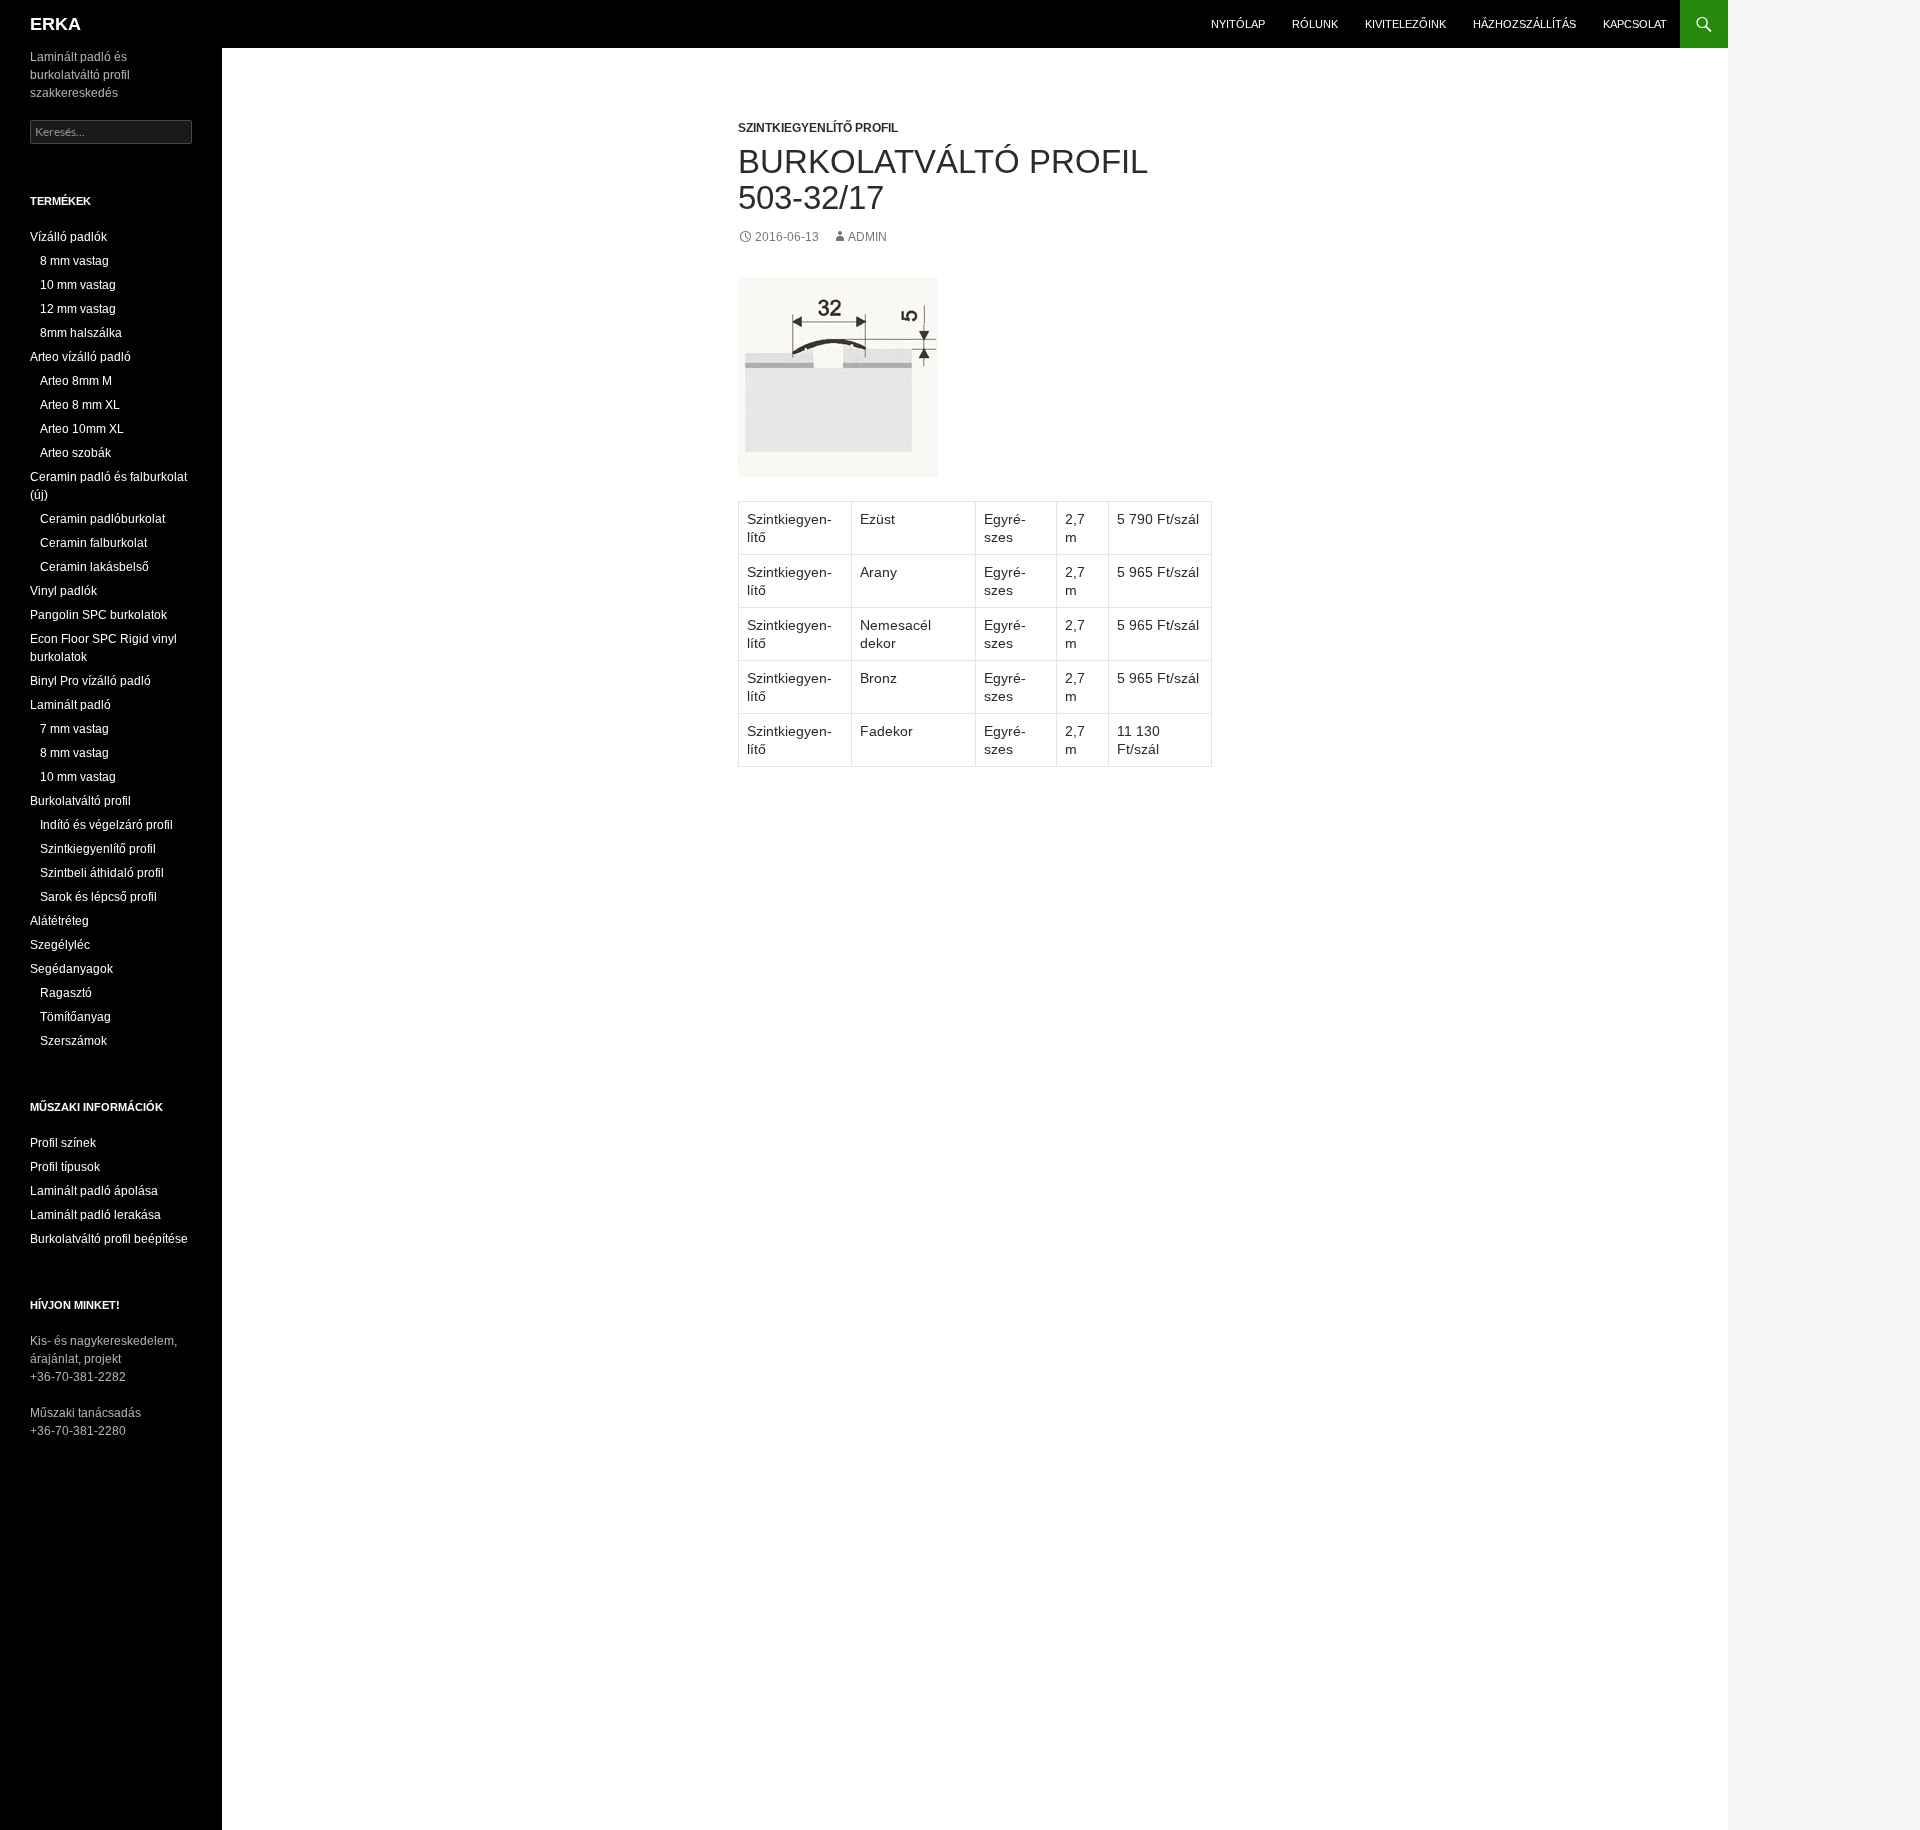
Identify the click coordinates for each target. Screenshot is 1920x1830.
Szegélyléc (60, 945)
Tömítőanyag (75, 1017)
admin (867, 237)
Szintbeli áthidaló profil (102, 873)
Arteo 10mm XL (82, 429)
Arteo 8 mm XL (80, 405)
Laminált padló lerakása (95, 1215)
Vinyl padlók (63, 591)
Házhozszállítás (1524, 24)
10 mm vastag (78, 285)
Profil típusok (65, 1167)
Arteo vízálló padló (80, 357)
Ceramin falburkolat (93, 543)
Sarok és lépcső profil (98, 897)
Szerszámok (73, 1041)
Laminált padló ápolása (94, 1191)
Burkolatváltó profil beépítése (109, 1239)
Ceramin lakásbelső (94, 567)
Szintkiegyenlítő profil (818, 128)
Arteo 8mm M (76, 381)
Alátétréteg (59, 921)
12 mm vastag (78, 309)
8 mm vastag (74, 261)
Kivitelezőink (1405, 24)
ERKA (55, 24)
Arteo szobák (75, 453)
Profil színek (63, 1143)
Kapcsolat (1635, 24)
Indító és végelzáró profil (106, 825)
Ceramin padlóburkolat (102, 519)
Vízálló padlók (68, 237)
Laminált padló (70, 705)
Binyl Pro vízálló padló (90, 681)
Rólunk (1315, 24)
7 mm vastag (74, 729)
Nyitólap (1238, 24)
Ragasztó (66, 993)
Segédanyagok (71, 969)
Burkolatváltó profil (80, 801)
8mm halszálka (81, 333)
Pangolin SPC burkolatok (98, 615)
